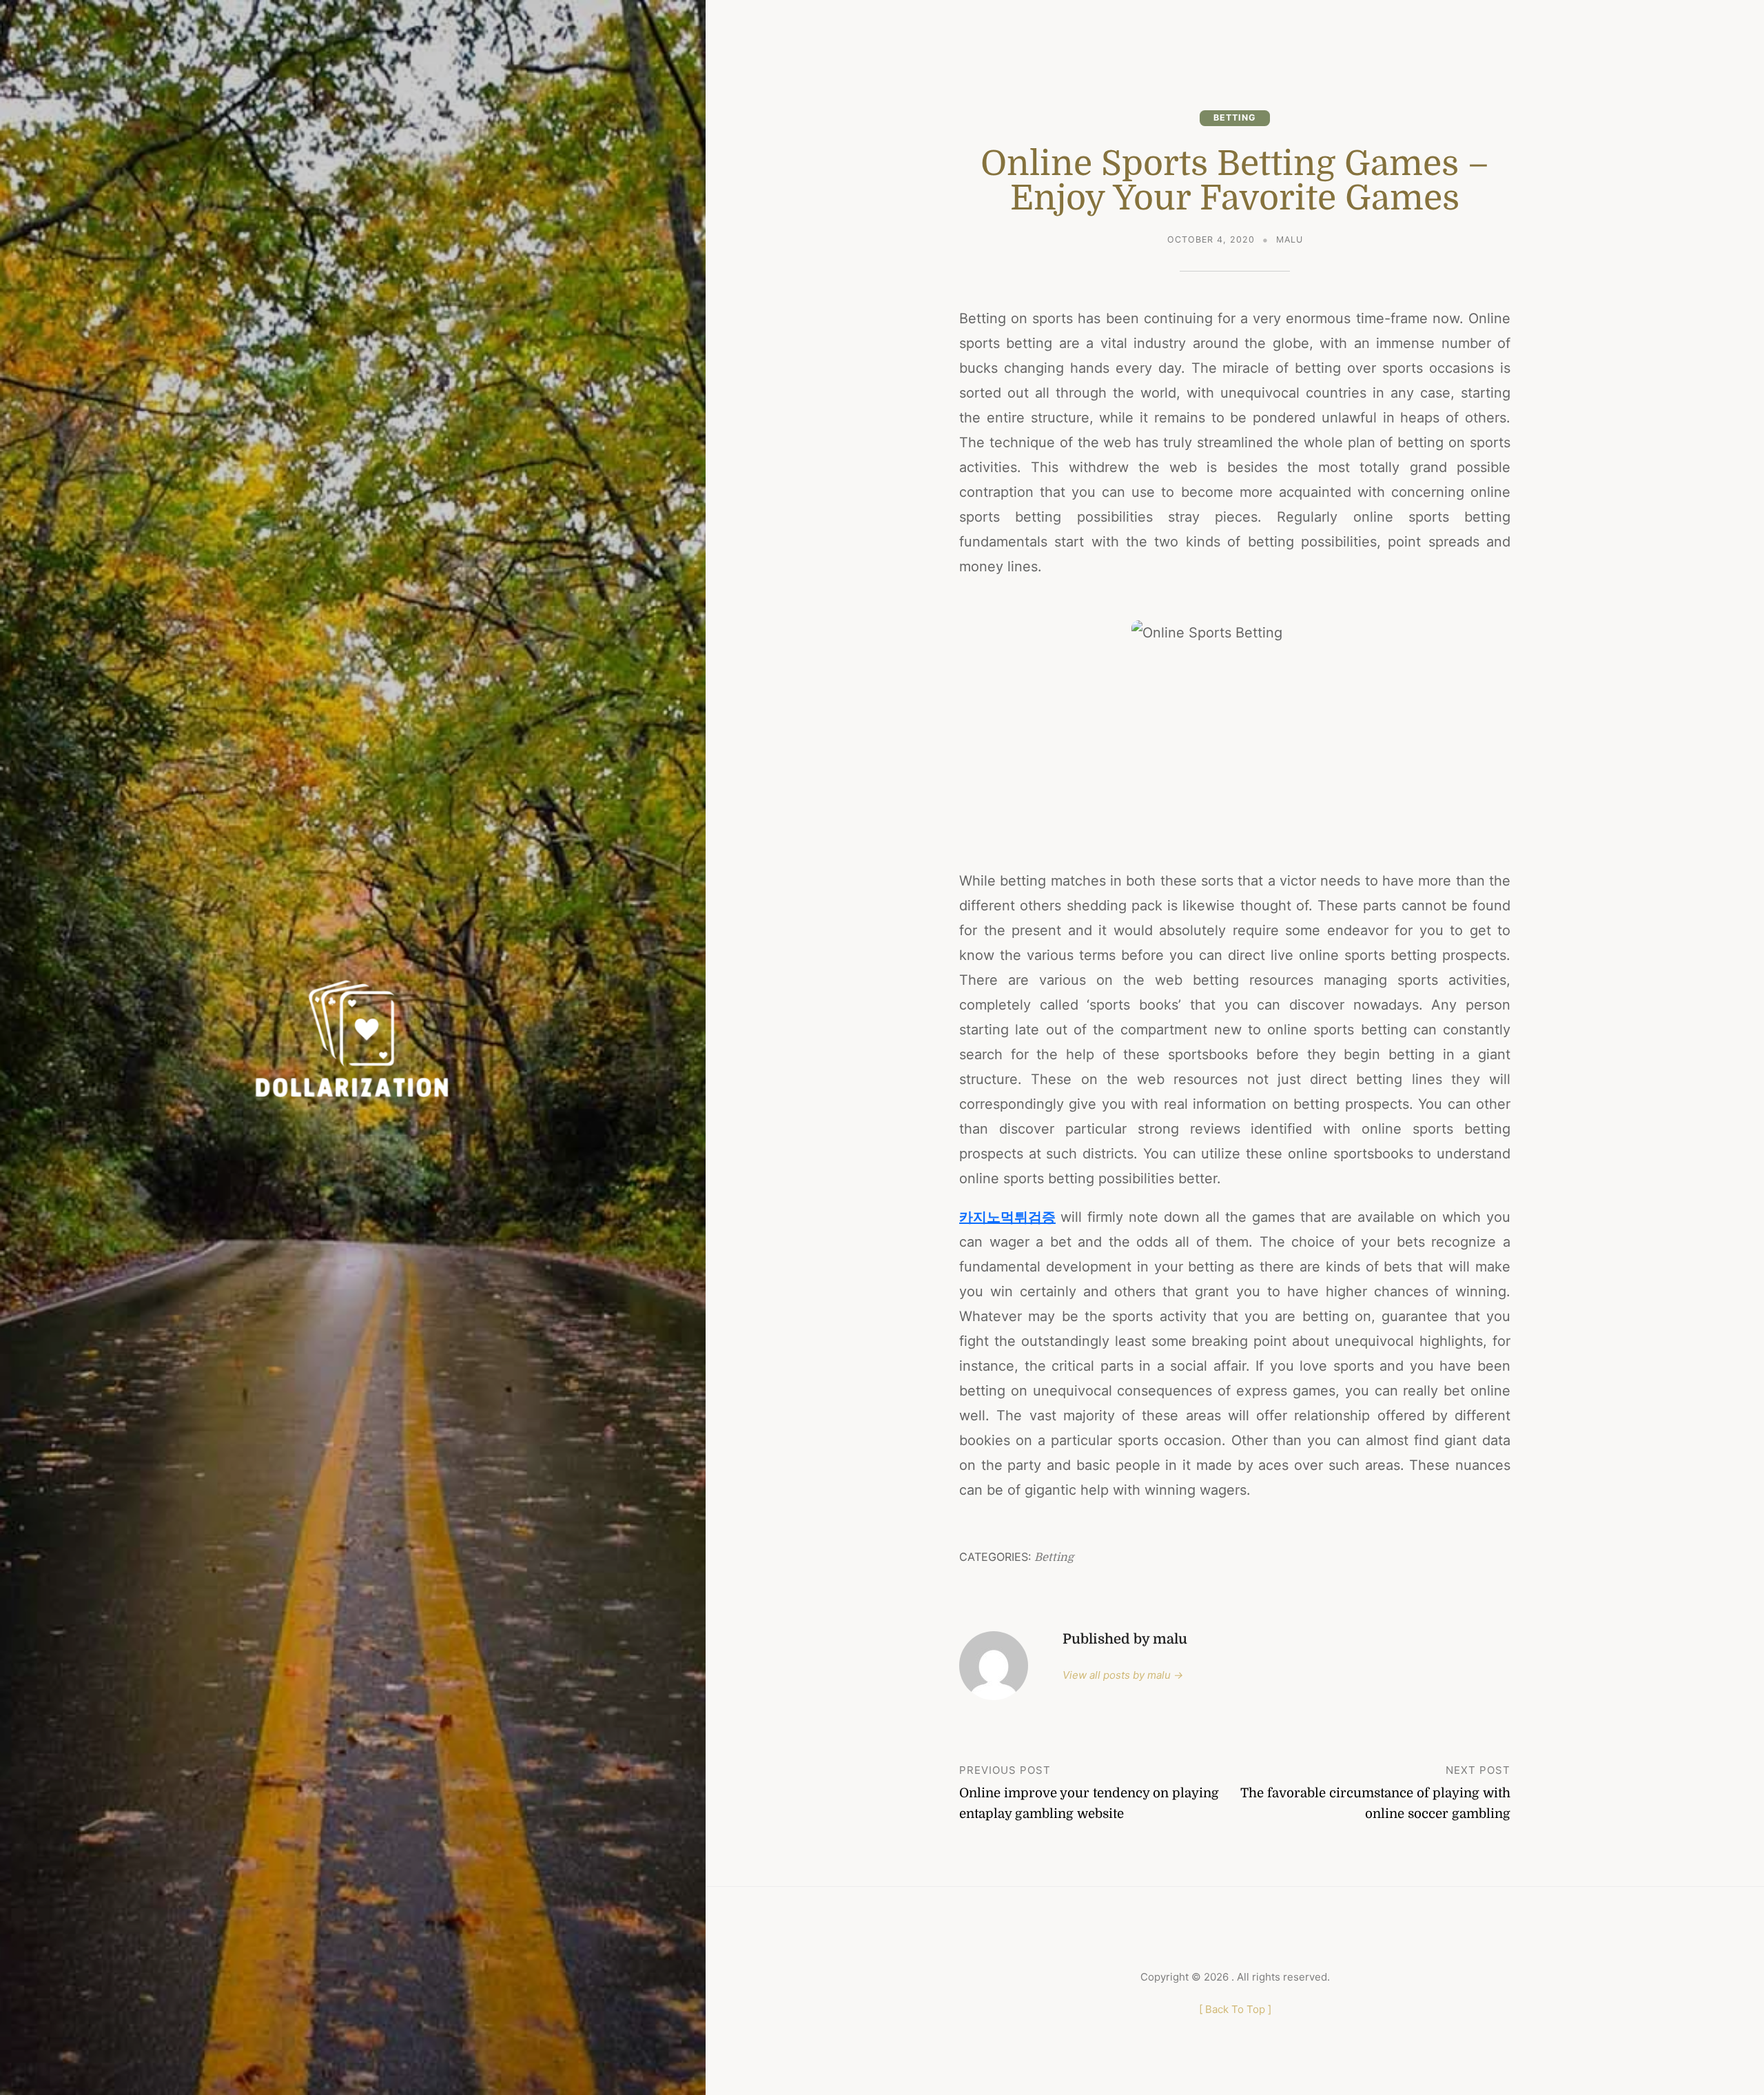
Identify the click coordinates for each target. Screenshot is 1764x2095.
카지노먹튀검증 (1007, 1217)
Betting (1235, 117)
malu (1290, 239)
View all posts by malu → (1123, 1675)
